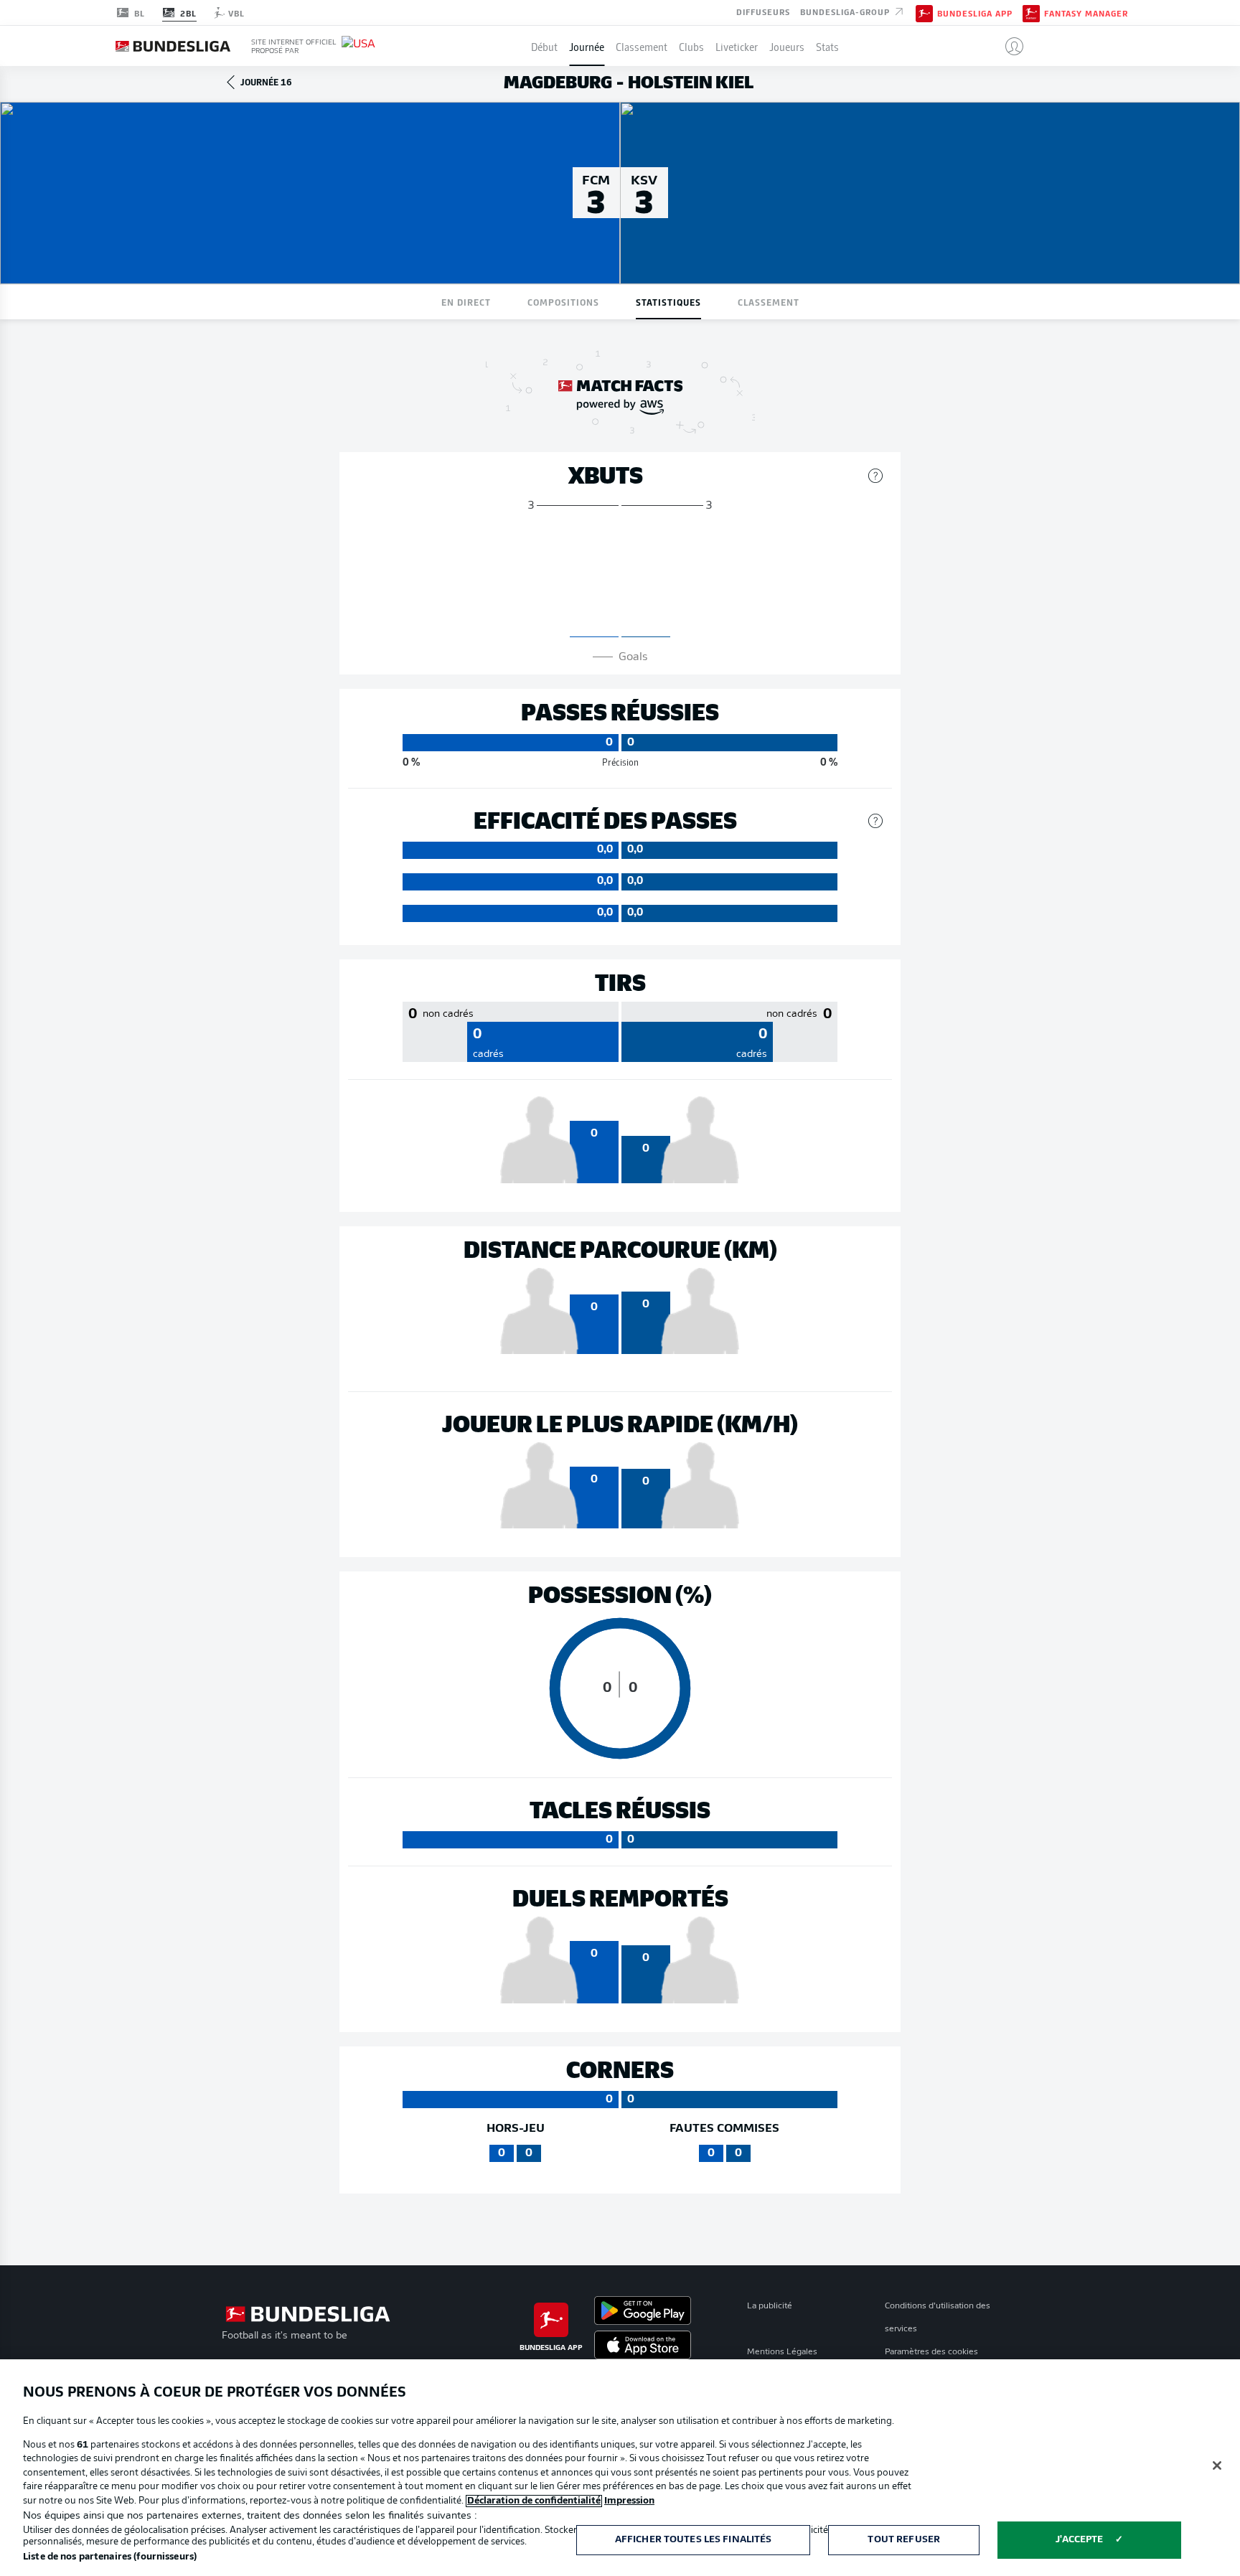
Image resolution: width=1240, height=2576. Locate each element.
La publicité (770, 2306)
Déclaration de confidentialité (534, 2501)
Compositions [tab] (563, 302)
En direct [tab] (466, 302)
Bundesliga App (975, 13)
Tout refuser (904, 2540)
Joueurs (787, 46)
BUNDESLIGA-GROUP (846, 11)
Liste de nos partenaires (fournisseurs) (110, 2557)
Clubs (691, 46)
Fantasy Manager (1086, 13)
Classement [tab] (769, 302)
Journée (587, 46)
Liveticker (737, 46)
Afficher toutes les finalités (694, 2540)
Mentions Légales (782, 2352)
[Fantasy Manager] (1031, 12)
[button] (1009, 46)
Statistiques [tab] (668, 302)
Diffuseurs (763, 11)
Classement (642, 46)
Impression (629, 2501)
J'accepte (1079, 2540)
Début (544, 46)
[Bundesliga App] (924, 12)
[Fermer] (1217, 2465)
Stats (827, 46)
